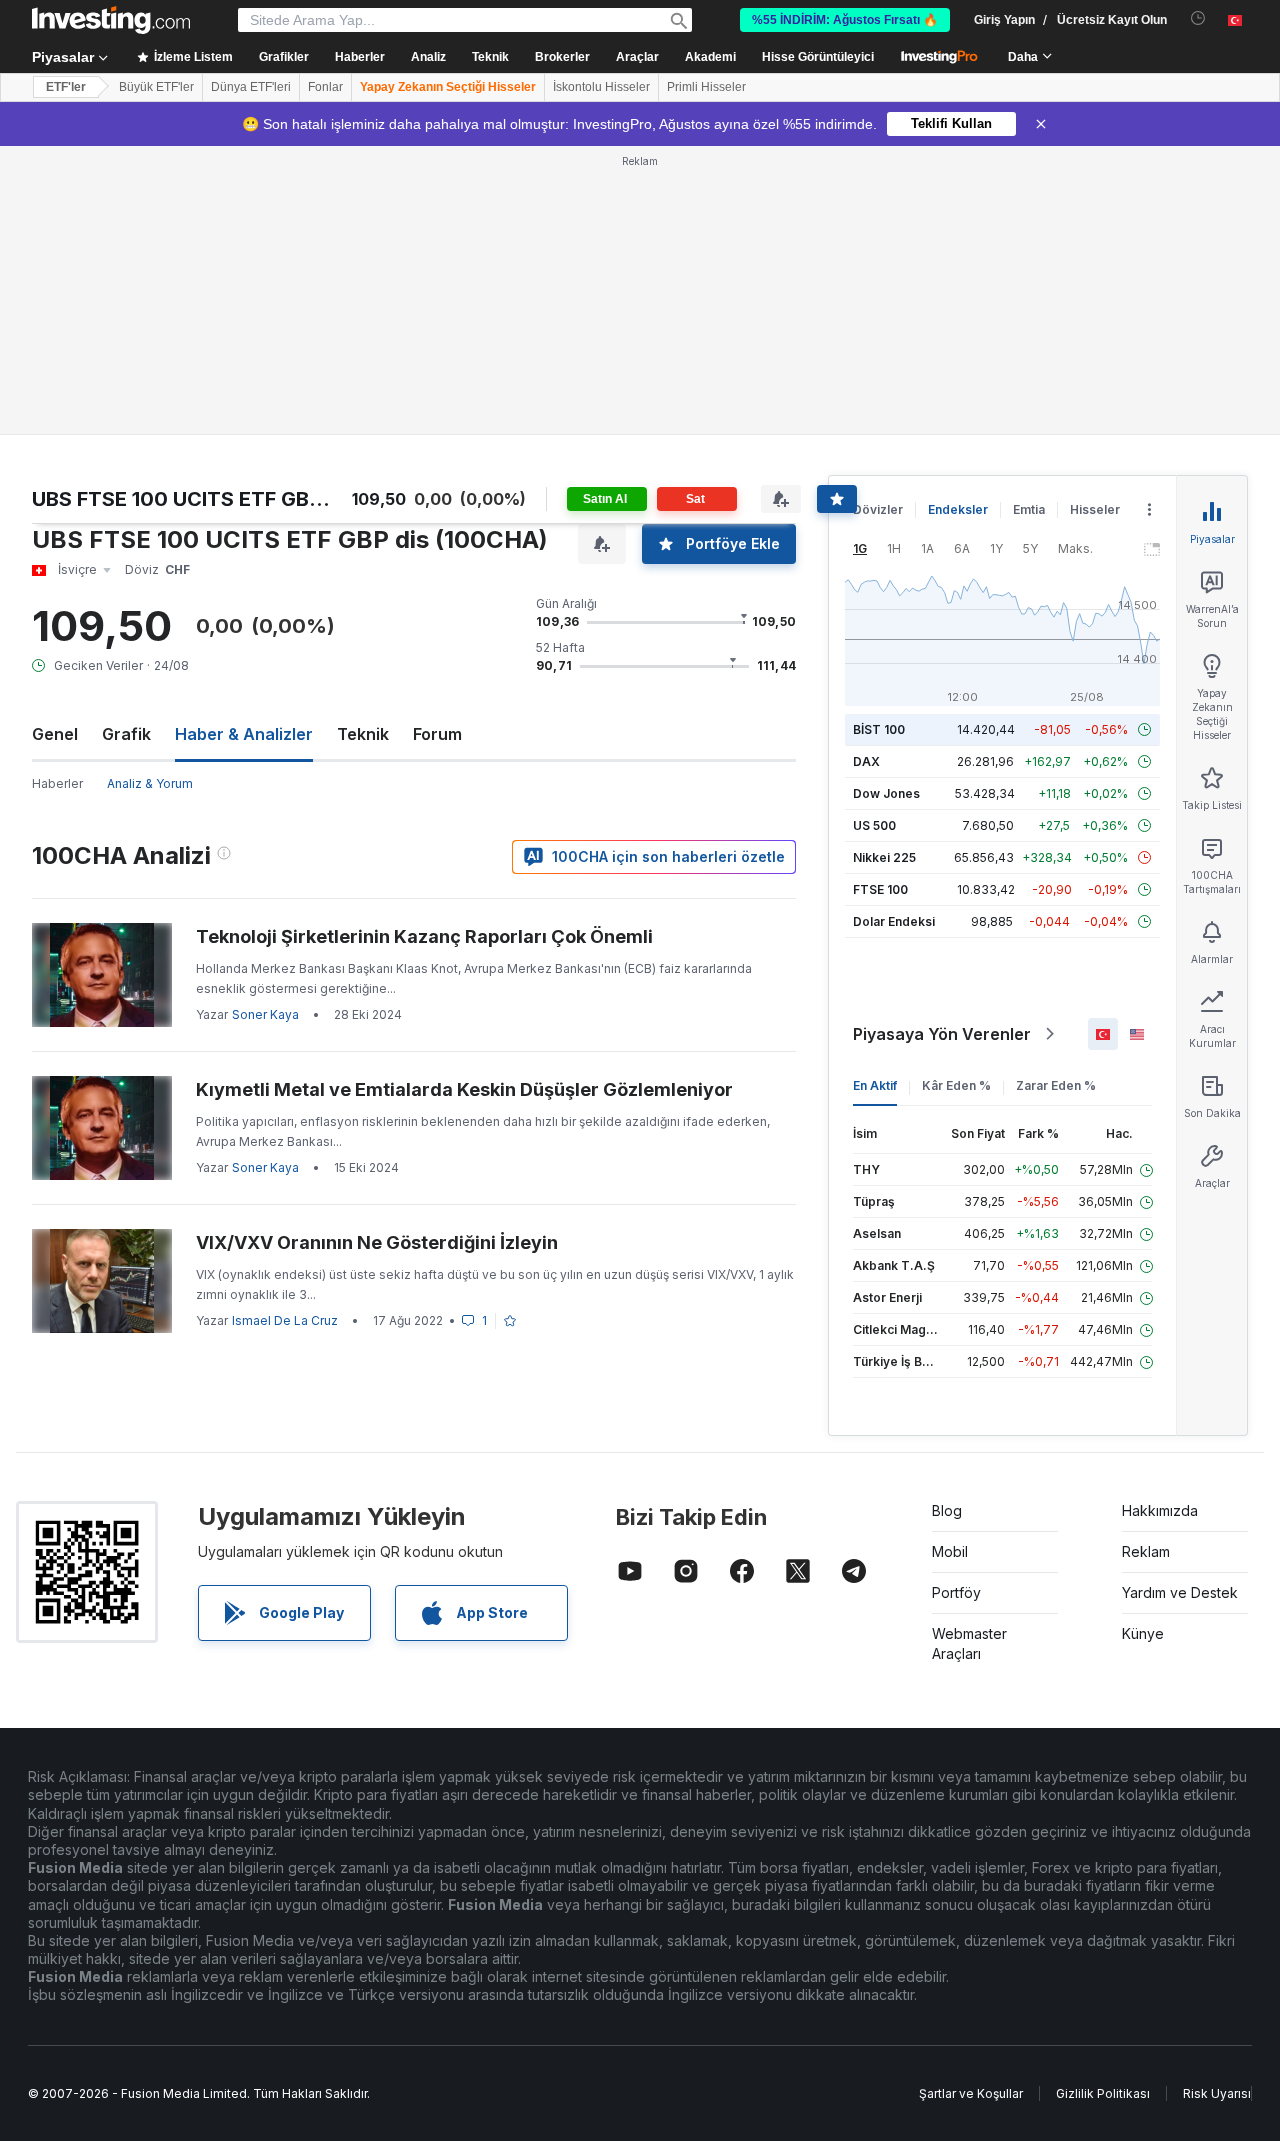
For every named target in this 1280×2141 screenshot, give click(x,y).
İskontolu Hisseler (601, 87)
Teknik (363, 734)
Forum (437, 734)
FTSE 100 (880, 889)
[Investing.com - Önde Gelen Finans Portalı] (111, 20)
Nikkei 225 (884, 857)
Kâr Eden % (956, 1085)
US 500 (874, 825)
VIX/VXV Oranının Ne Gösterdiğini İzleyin (377, 1242)
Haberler (57, 783)
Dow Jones (886, 793)
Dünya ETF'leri (251, 87)
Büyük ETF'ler (156, 87)
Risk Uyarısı (1217, 2093)
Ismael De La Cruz (285, 1320)
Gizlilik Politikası (1103, 2093)
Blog (947, 1510)
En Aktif (875, 1085)
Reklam (1146, 1551)
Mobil (950, 1551)
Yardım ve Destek (1180, 1592)
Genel (55, 734)
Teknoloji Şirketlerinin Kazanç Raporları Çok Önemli (424, 936)
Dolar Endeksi (894, 921)
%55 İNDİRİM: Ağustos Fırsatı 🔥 (845, 20)
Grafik (126, 734)
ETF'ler (66, 87)
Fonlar (325, 87)
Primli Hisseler (706, 87)
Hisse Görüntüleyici (818, 57)
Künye (1143, 1633)
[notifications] (1198, 18)
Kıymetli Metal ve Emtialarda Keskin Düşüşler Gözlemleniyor (464, 1089)
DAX (866, 761)
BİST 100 (879, 729)
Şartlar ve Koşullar (971, 2093)
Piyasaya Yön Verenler (942, 1034)
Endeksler (958, 509)
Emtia (1029, 509)
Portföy (956, 1592)
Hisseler (1095, 509)
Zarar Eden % (1056, 1085)
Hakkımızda (1160, 1510)
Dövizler (878, 509)
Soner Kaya (265, 1014)
